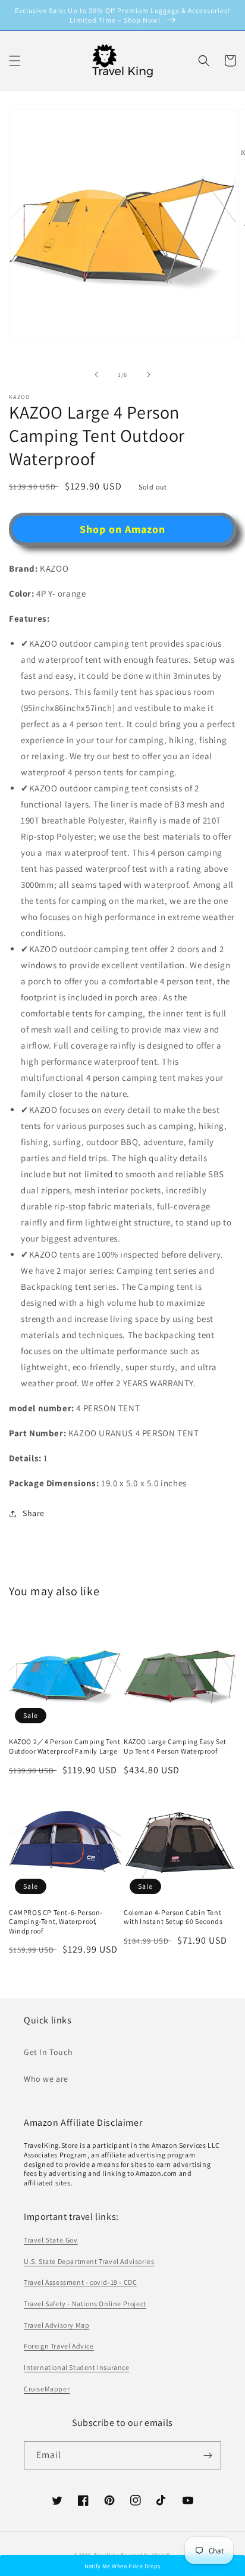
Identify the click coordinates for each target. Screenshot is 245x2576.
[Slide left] (96, 375)
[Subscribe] (208, 2455)
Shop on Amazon (122, 529)
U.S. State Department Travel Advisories (89, 2261)
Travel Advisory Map (56, 2325)
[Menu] (15, 61)
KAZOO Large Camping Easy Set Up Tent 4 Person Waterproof (175, 1746)
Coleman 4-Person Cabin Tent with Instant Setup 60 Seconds (173, 1917)
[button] (204, 61)
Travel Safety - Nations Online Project (85, 2304)
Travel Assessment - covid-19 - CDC (80, 2282)
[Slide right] (149, 375)
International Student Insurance (77, 2367)
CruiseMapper (47, 2389)
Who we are (46, 2079)
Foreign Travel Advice (59, 2346)
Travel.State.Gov (51, 2240)
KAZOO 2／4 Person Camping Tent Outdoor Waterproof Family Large (65, 1746)
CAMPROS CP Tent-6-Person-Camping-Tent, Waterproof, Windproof (56, 1922)
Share (34, 1513)
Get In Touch (48, 2052)
